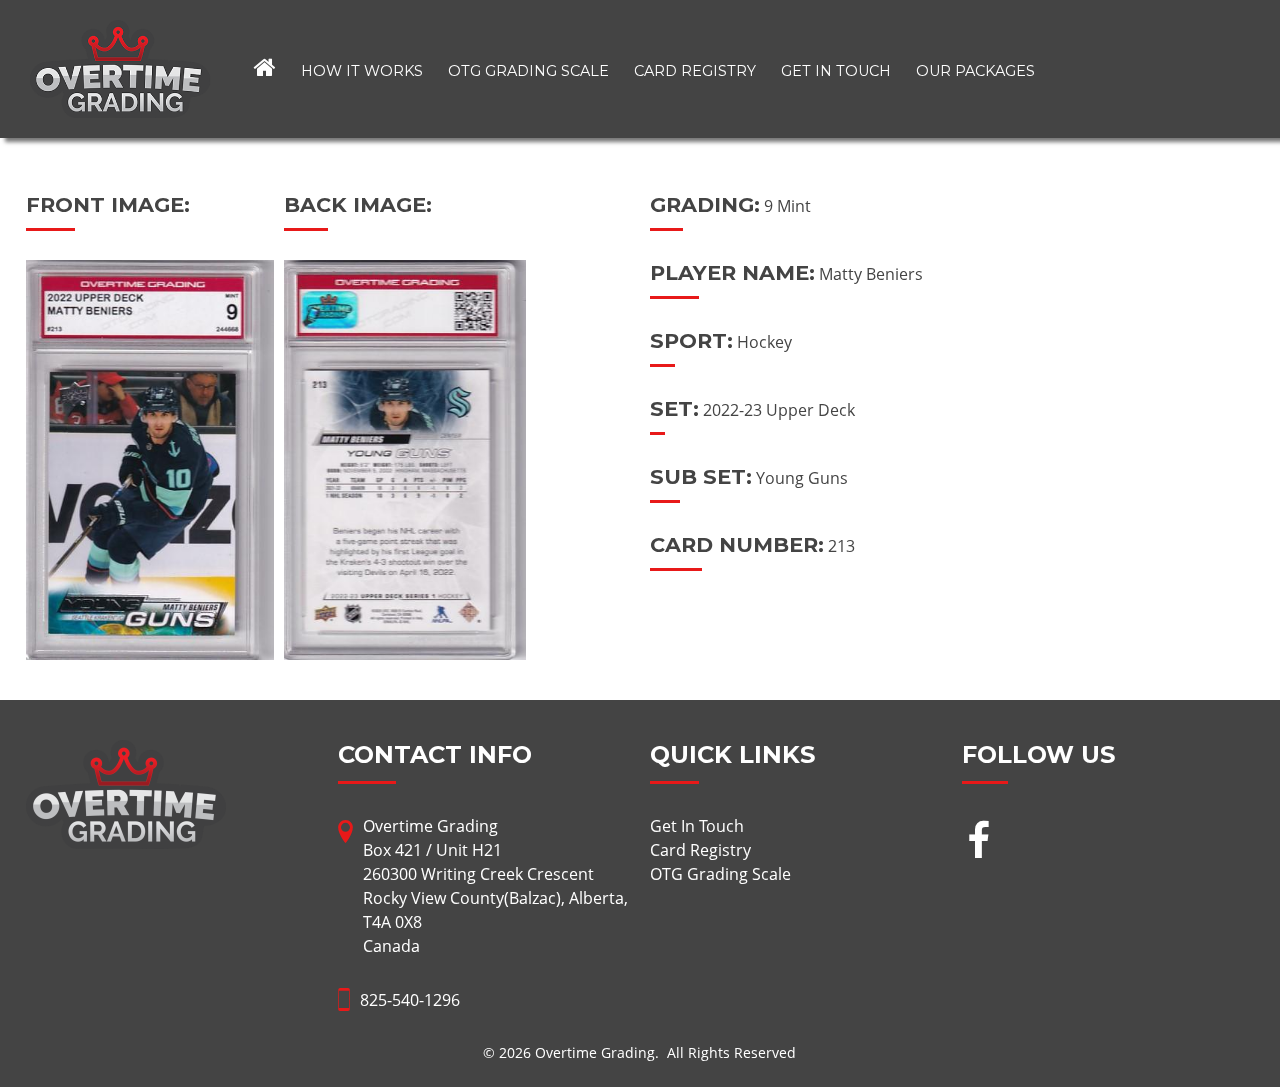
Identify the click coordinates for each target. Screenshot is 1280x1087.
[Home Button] (265, 69)
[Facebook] (978, 842)
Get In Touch (836, 71)
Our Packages (975, 71)
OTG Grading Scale (528, 71)
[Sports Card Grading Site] (120, 32)
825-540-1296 (410, 1000)
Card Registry (695, 71)
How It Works (362, 71)
